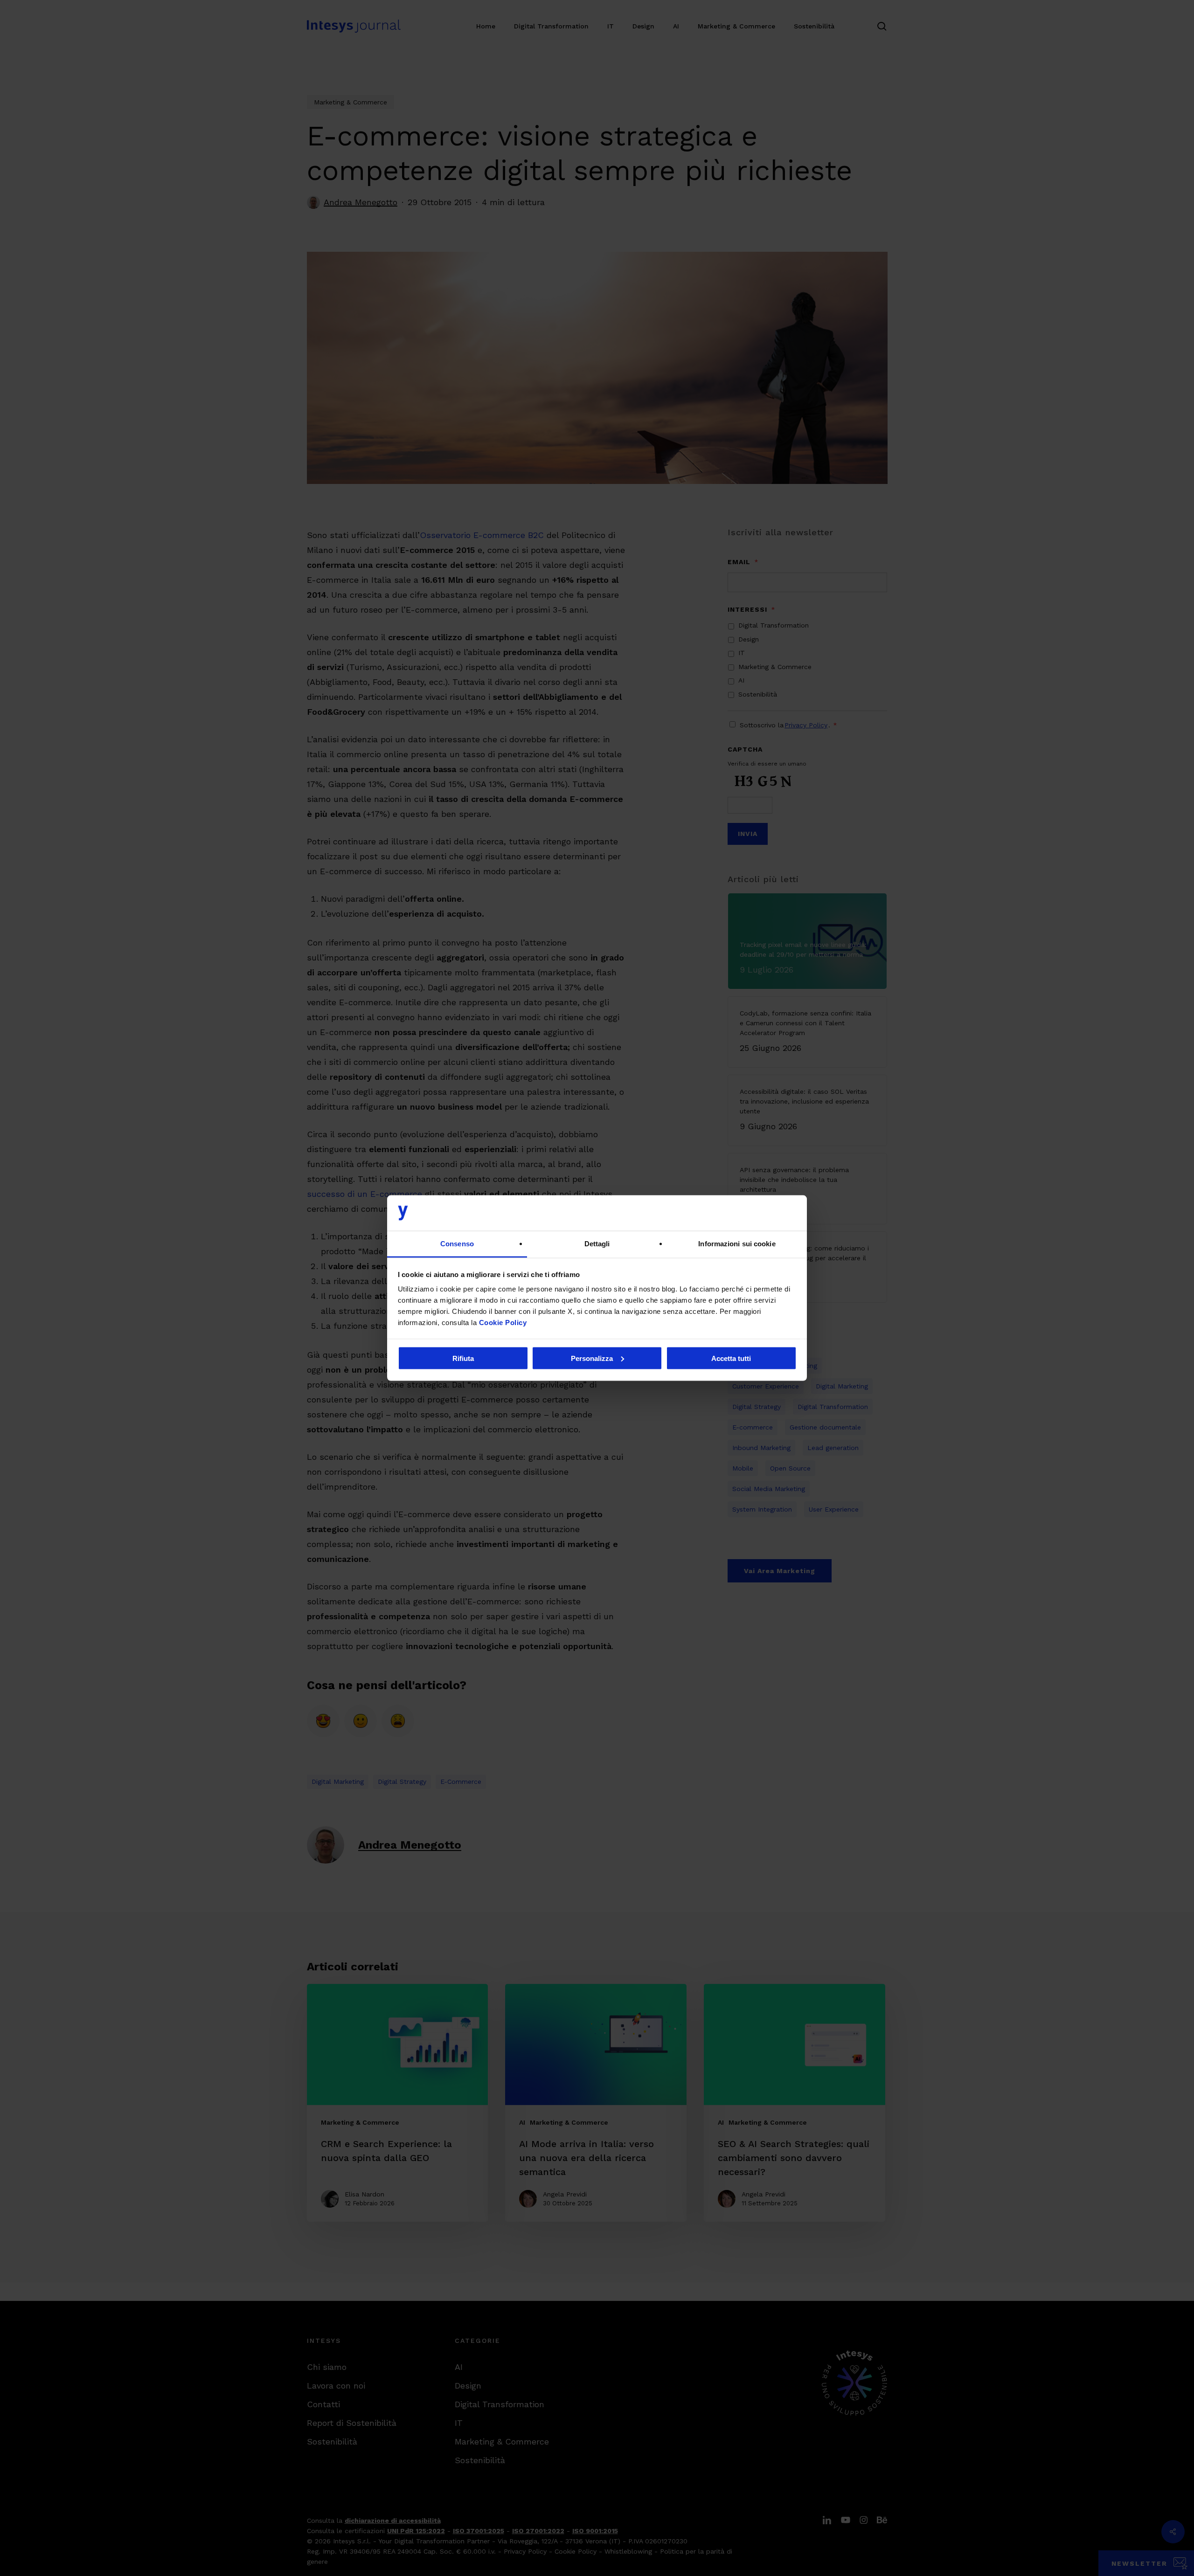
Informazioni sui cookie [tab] (737, 1244)
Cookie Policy (503, 1323)
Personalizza (592, 1358)
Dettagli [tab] (597, 1244)
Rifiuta (463, 1358)
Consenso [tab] (457, 1244)
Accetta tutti (731, 1358)
